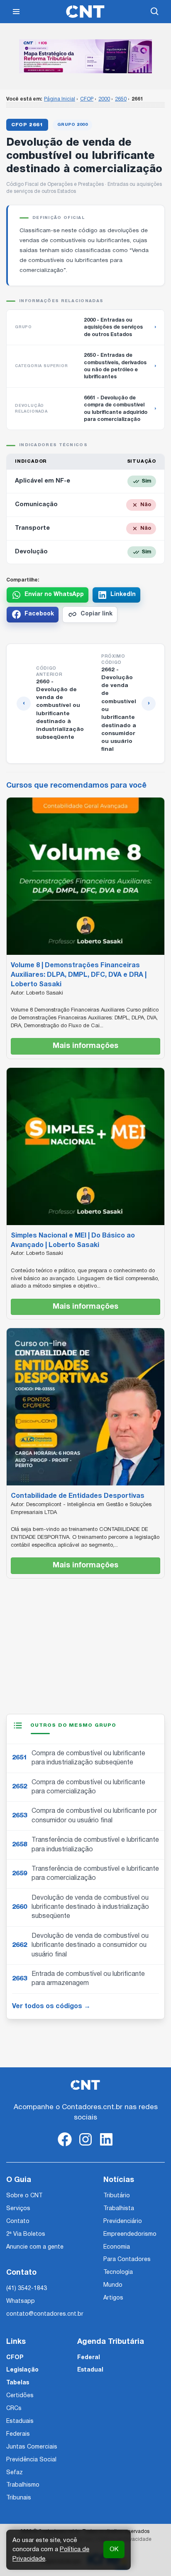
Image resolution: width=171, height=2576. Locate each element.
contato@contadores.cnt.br (45, 2314)
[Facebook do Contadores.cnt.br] (65, 2146)
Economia (117, 2247)
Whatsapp (21, 2301)
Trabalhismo (23, 2485)
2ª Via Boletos (26, 2234)
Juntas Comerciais (32, 2447)
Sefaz (15, 2473)
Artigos (113, 2298)
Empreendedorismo (130, 2234)
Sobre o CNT (24, 2196)
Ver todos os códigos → (51, 2006)
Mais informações (85, 1046)
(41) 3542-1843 (27, 2289)
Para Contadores (127, 2260)
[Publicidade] (85, 56)
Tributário (117, 2196)
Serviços (18, 2209)
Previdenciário (123, 2222)
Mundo (113, 2285)
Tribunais (19, 2498)
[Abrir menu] (16, 12)
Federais (18, 2434)
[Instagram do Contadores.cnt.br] (85, 2146)
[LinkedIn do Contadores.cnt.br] (106, 2146)
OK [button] (114, 2550)
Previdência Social (31, 2460)
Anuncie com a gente (35, 2247)
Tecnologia (118, 2272)
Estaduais (20, 2421)
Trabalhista (119, 2209)
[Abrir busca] (155, 12)
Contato (18, 2222)
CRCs (14, 2409)
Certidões (20, 2396)
